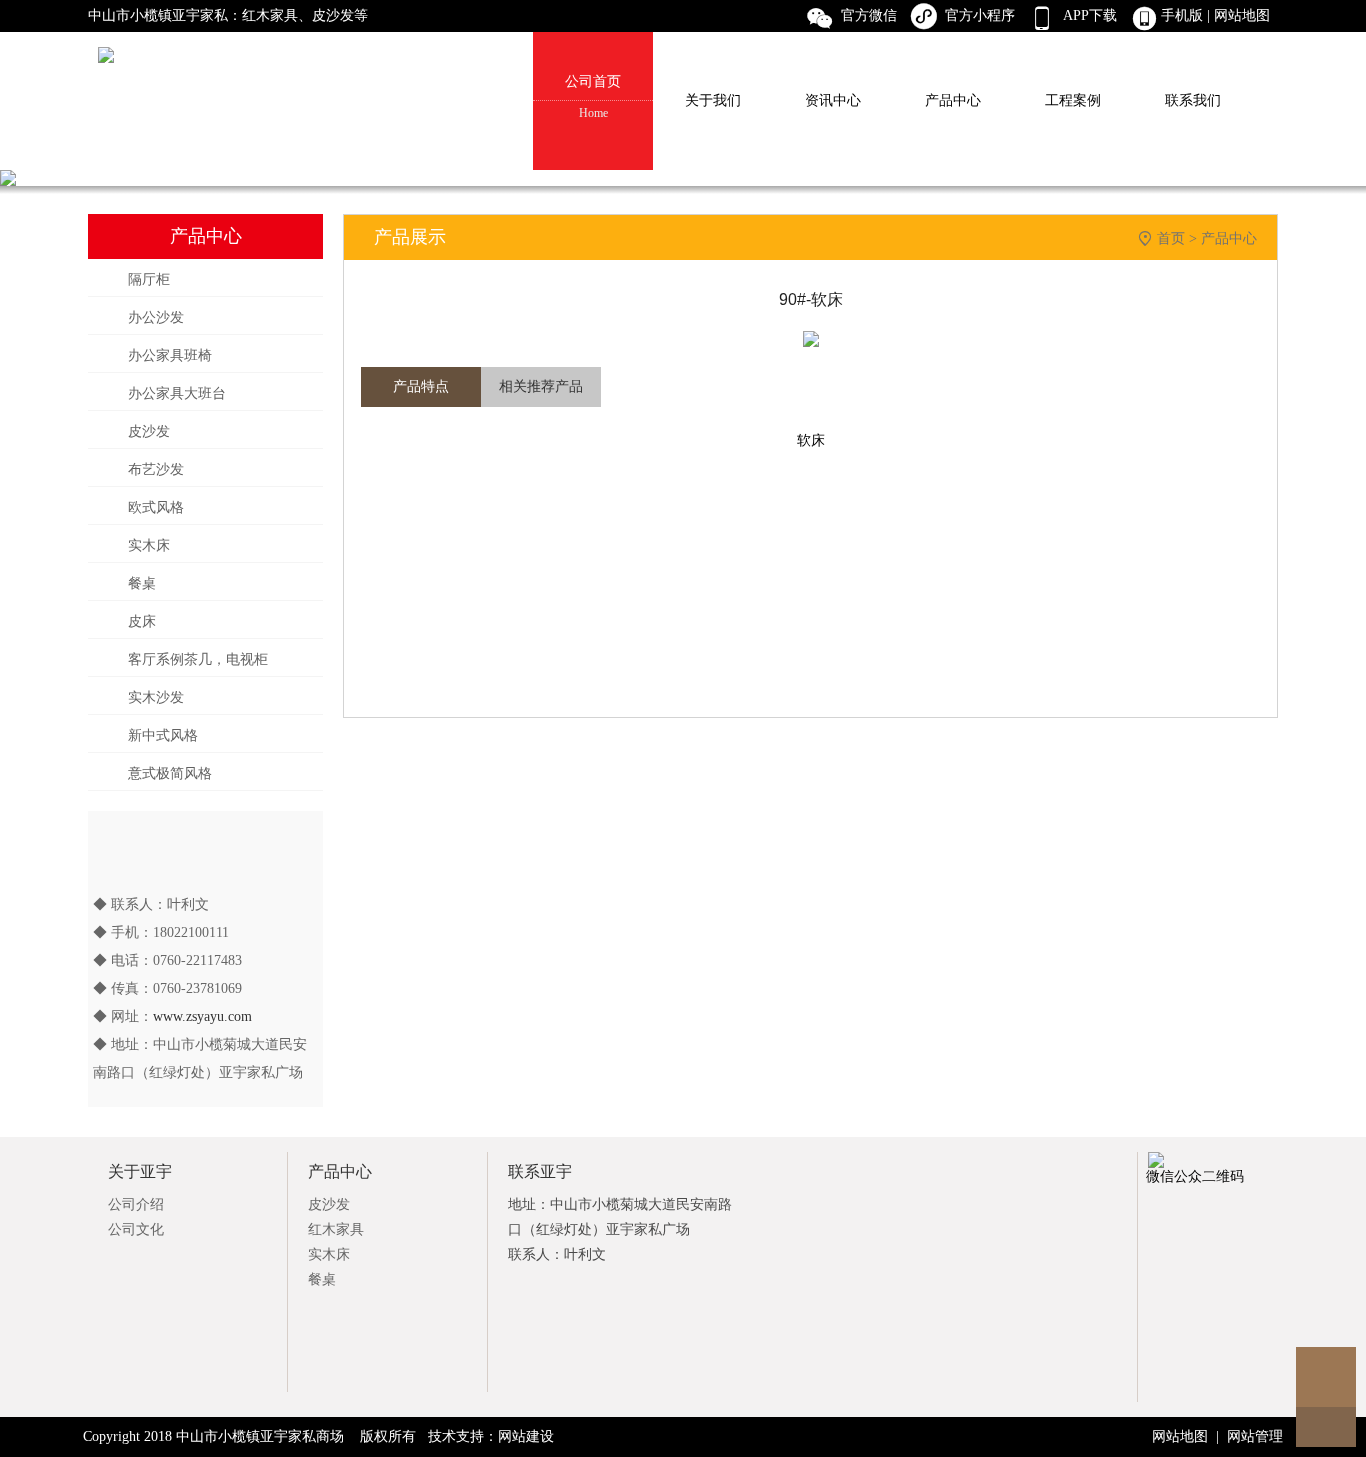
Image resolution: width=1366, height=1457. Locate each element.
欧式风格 (156, 507)
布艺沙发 (156, 469)
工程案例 (1073, 100)
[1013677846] (1326, 1377)
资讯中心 (833, 100)
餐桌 (142, 583)
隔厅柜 (149, 279)
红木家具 (336, 1229)
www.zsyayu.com (202, 1016)
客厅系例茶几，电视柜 (198, 659)
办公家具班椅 (170, 355)
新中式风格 (163, 735)
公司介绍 (136, 1204)
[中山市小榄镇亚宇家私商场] (683, 16)
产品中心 (953, 100)
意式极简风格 (170, 773)
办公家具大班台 (177, 393)
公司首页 (593, 97)
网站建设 (526, 1436)
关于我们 (713, 100)
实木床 (149, 545)
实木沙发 (156, 697)
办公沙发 (156, 317)
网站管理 (1255, 1436)
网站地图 (1244, 15)
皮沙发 (149, 431)
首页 (1171, 238)
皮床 (142, 621)
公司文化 (136, 1229)
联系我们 (1193, 100)
